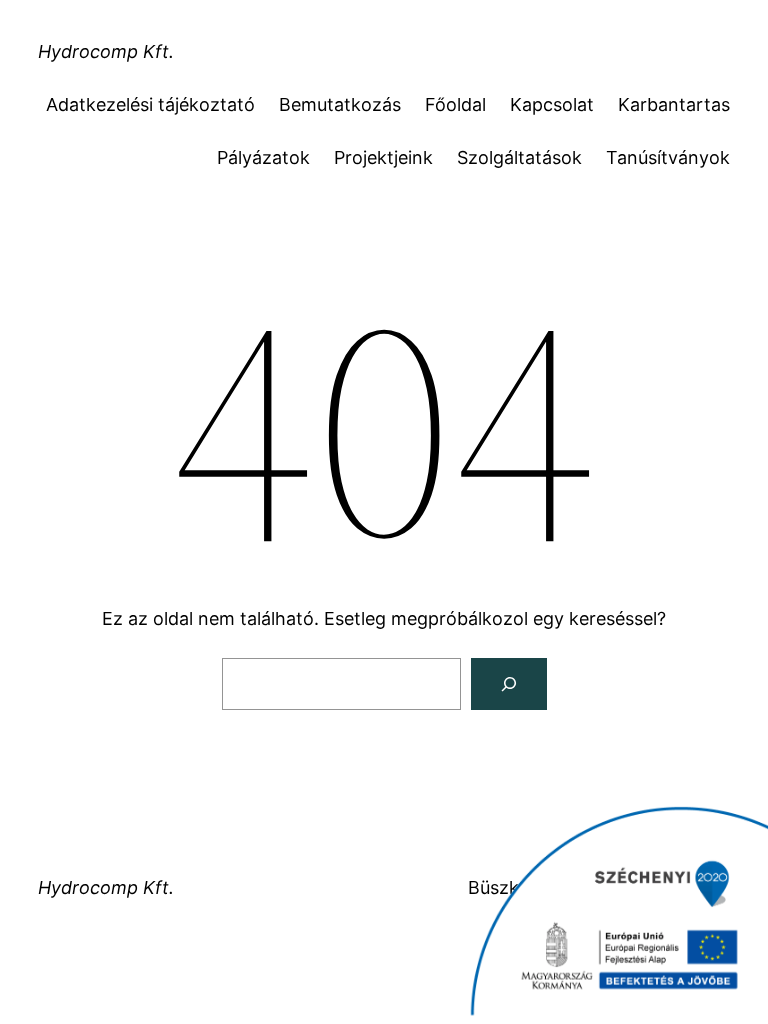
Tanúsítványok (668, 157)
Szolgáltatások (519, 157)
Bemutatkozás (340, 104)
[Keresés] (509, 684)
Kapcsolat (552, 104)
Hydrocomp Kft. (106, 51)
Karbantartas (674, 104)
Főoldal (455, 104)
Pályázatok (263, 157)
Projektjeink (383, 157)
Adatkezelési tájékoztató (150, 104)
